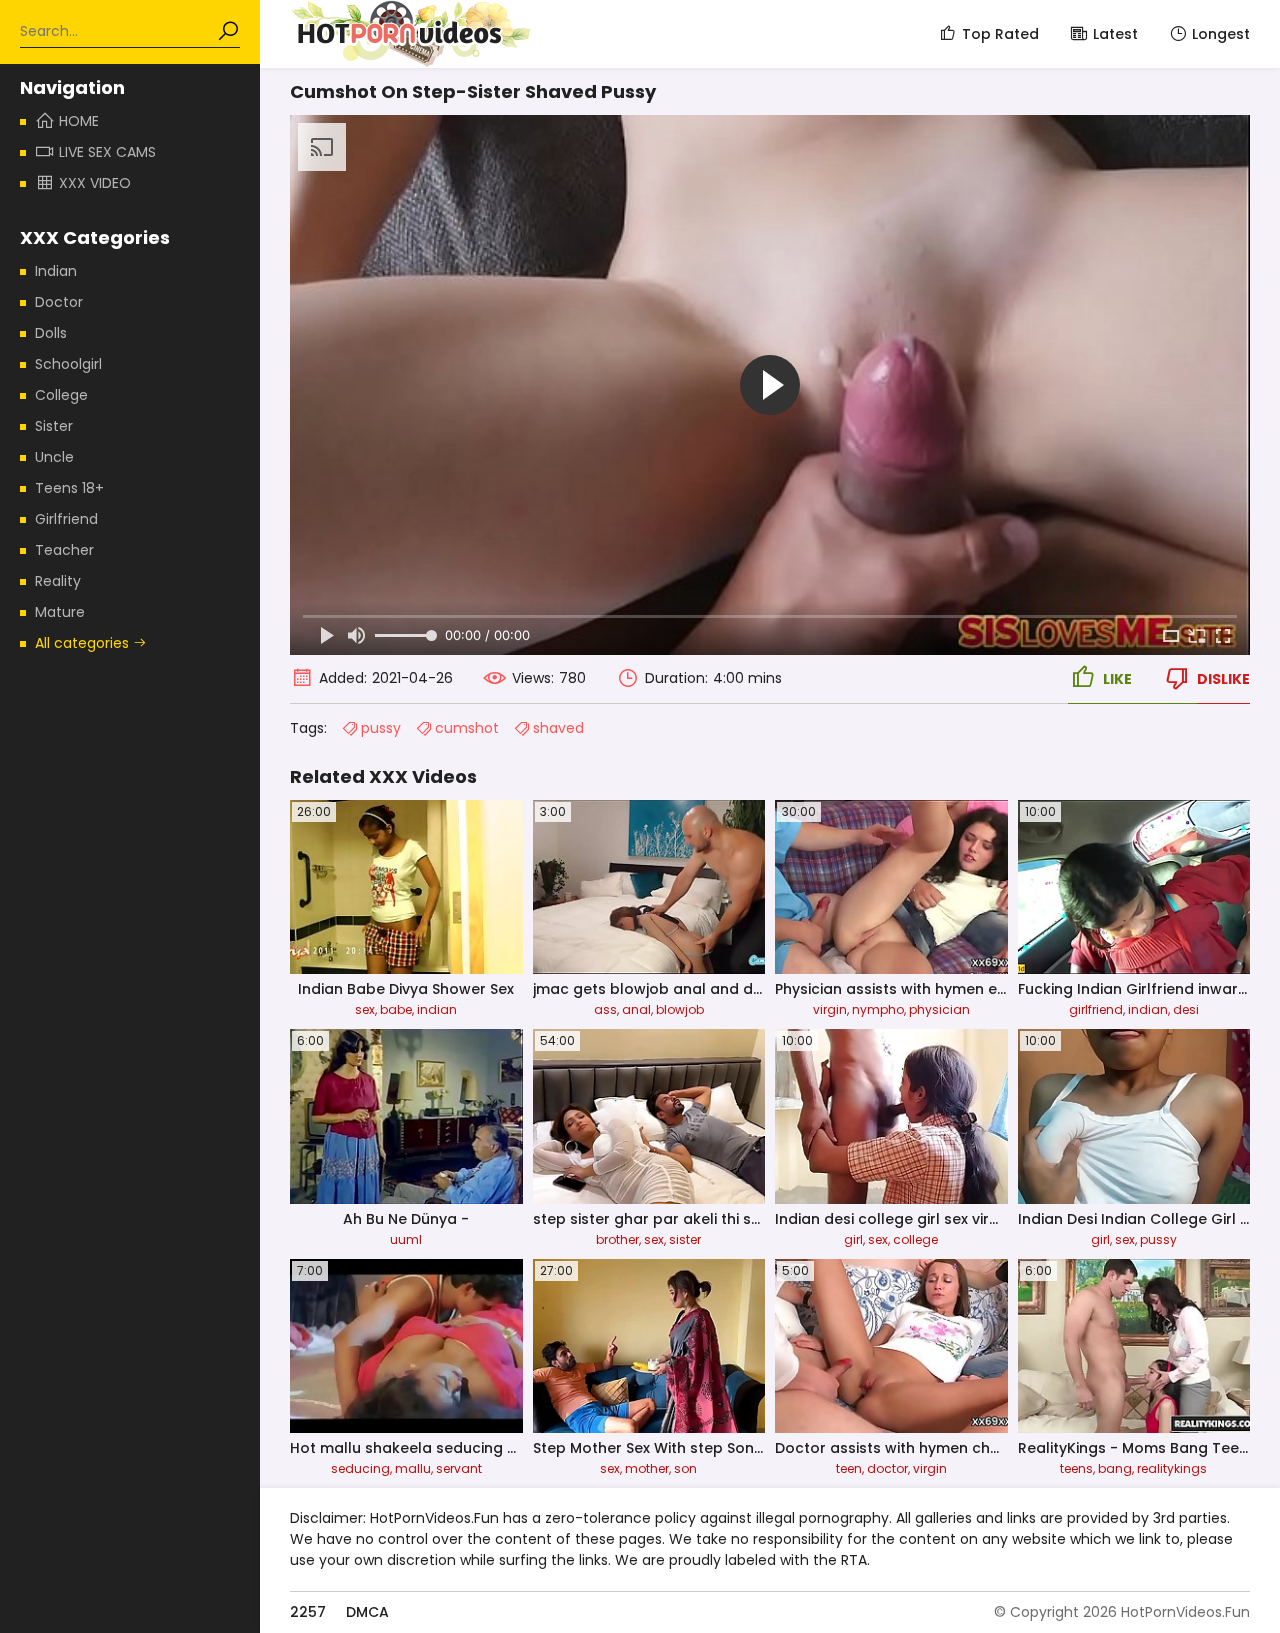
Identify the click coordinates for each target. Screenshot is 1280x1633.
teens (1076, 1468)
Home (79, 121)
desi (1186, 1009)
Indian (56, 271)
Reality (58, 581)
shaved (558, 728)
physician (939, 1009)
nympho (878, 1009)
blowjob (680, 1009)
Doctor (59, 302)
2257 (308, 1612)
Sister (54, 426)
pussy (381, 728)
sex (365, 1009)
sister (685, 1239)
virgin (830, 1009)
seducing (360, 1468)
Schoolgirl (68, 364)
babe (396, 1009)
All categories (84, 643)
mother (647, 1468)
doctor (887, 1468)
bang (1115, 1468)
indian (437, 1009)
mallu (413, 1468)
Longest (1221, 34)
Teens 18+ (69, 488)
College (61, 395)
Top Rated (1000, 34)
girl (853, 1239)
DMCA (367, 1612)
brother (617, 1239)
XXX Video (95, 183)
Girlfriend (66, 519)
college (915, 1239)
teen (849, 1468)
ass (605, 1009)
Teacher (64, 550)
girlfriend (1096, 1009)
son (685, 1468)
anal (636, 1009)
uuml (406, 1239)
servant (459, 1468)
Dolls (51, 333)
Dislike (1223, 679)
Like (1117, 679)
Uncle (54, 457)
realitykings (1172, 1468)
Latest (1115, 34)
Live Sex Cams (107, 152)
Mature (60, 612)
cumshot (467, 728)
